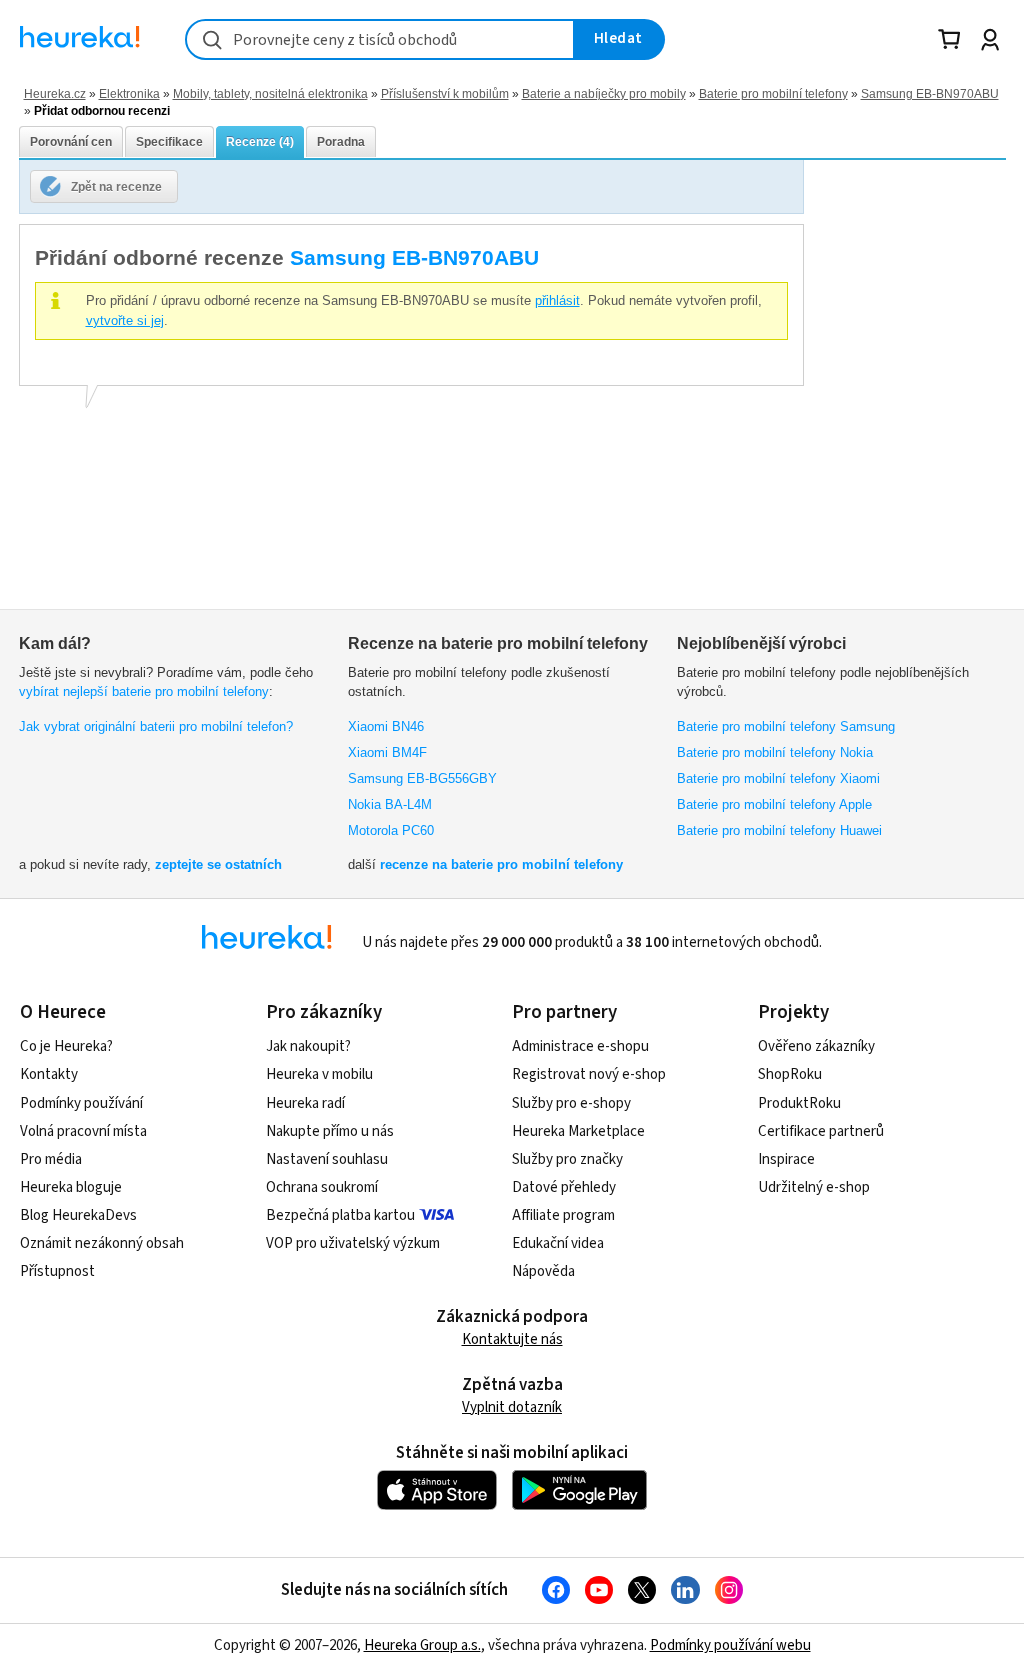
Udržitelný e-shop (814, 1187)
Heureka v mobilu (319, 1074)
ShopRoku (790, 1074)
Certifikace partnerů (821, 1131)
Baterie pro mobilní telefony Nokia (775, 752)
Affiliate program (563, 1215)
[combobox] (380, 39)
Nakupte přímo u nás (330, 1131)
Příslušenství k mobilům (445, 93)
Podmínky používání (81, 1103)
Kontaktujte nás (512, 1339)
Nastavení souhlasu (327, 1159)
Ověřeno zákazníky (816, 1046)
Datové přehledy (564, 1187)
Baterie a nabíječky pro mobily (604, 93)
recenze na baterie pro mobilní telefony (501, 864)
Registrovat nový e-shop (589, 1074)
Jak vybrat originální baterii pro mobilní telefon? (156, 726)
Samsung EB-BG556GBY (422, 778)
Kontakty (49, 1074)
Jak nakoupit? (308, 1046)
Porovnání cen (71, 142)
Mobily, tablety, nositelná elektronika (270, 93)
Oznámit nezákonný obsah (102, 1243)
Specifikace (169, 142)
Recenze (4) (260, 142)
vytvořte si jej (125, 320)
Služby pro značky (567, 1159)
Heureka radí (305, 1103)
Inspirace (786, 1159)
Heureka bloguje (71, 1187)
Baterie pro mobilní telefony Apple (774, 804)
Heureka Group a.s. (422, 1645)
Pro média (51, 1159)
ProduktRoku (799, 1103)
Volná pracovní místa (83, 1131)
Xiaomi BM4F (387, 752)
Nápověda (543, 1271)
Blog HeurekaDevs (78, 1215)
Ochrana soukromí (322, 1187)
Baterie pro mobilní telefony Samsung (786, 726)
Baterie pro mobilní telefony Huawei (779, 830)
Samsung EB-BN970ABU (930, 93)
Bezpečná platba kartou (340, 1215)
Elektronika (129, 93)
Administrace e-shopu (580, 1046)
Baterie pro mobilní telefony (773, 93)
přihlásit (557, 300)
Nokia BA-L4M (390, 804)
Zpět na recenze (116, 186)
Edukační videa (558, 1243)
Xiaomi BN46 (386, 726)
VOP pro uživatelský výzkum (353, 1243)
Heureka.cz (55, 93)
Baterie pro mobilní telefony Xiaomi (778, 778)
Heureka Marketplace (578, 1131)
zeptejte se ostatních (218, 864)
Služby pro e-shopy (571, 1103)
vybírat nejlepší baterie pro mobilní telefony (144, 691)
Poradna (341, 142)
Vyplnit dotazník (512, 1407)
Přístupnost (57, 1271)
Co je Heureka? (66, 1046)
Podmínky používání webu (730, 1645)
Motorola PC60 (391, 830)
